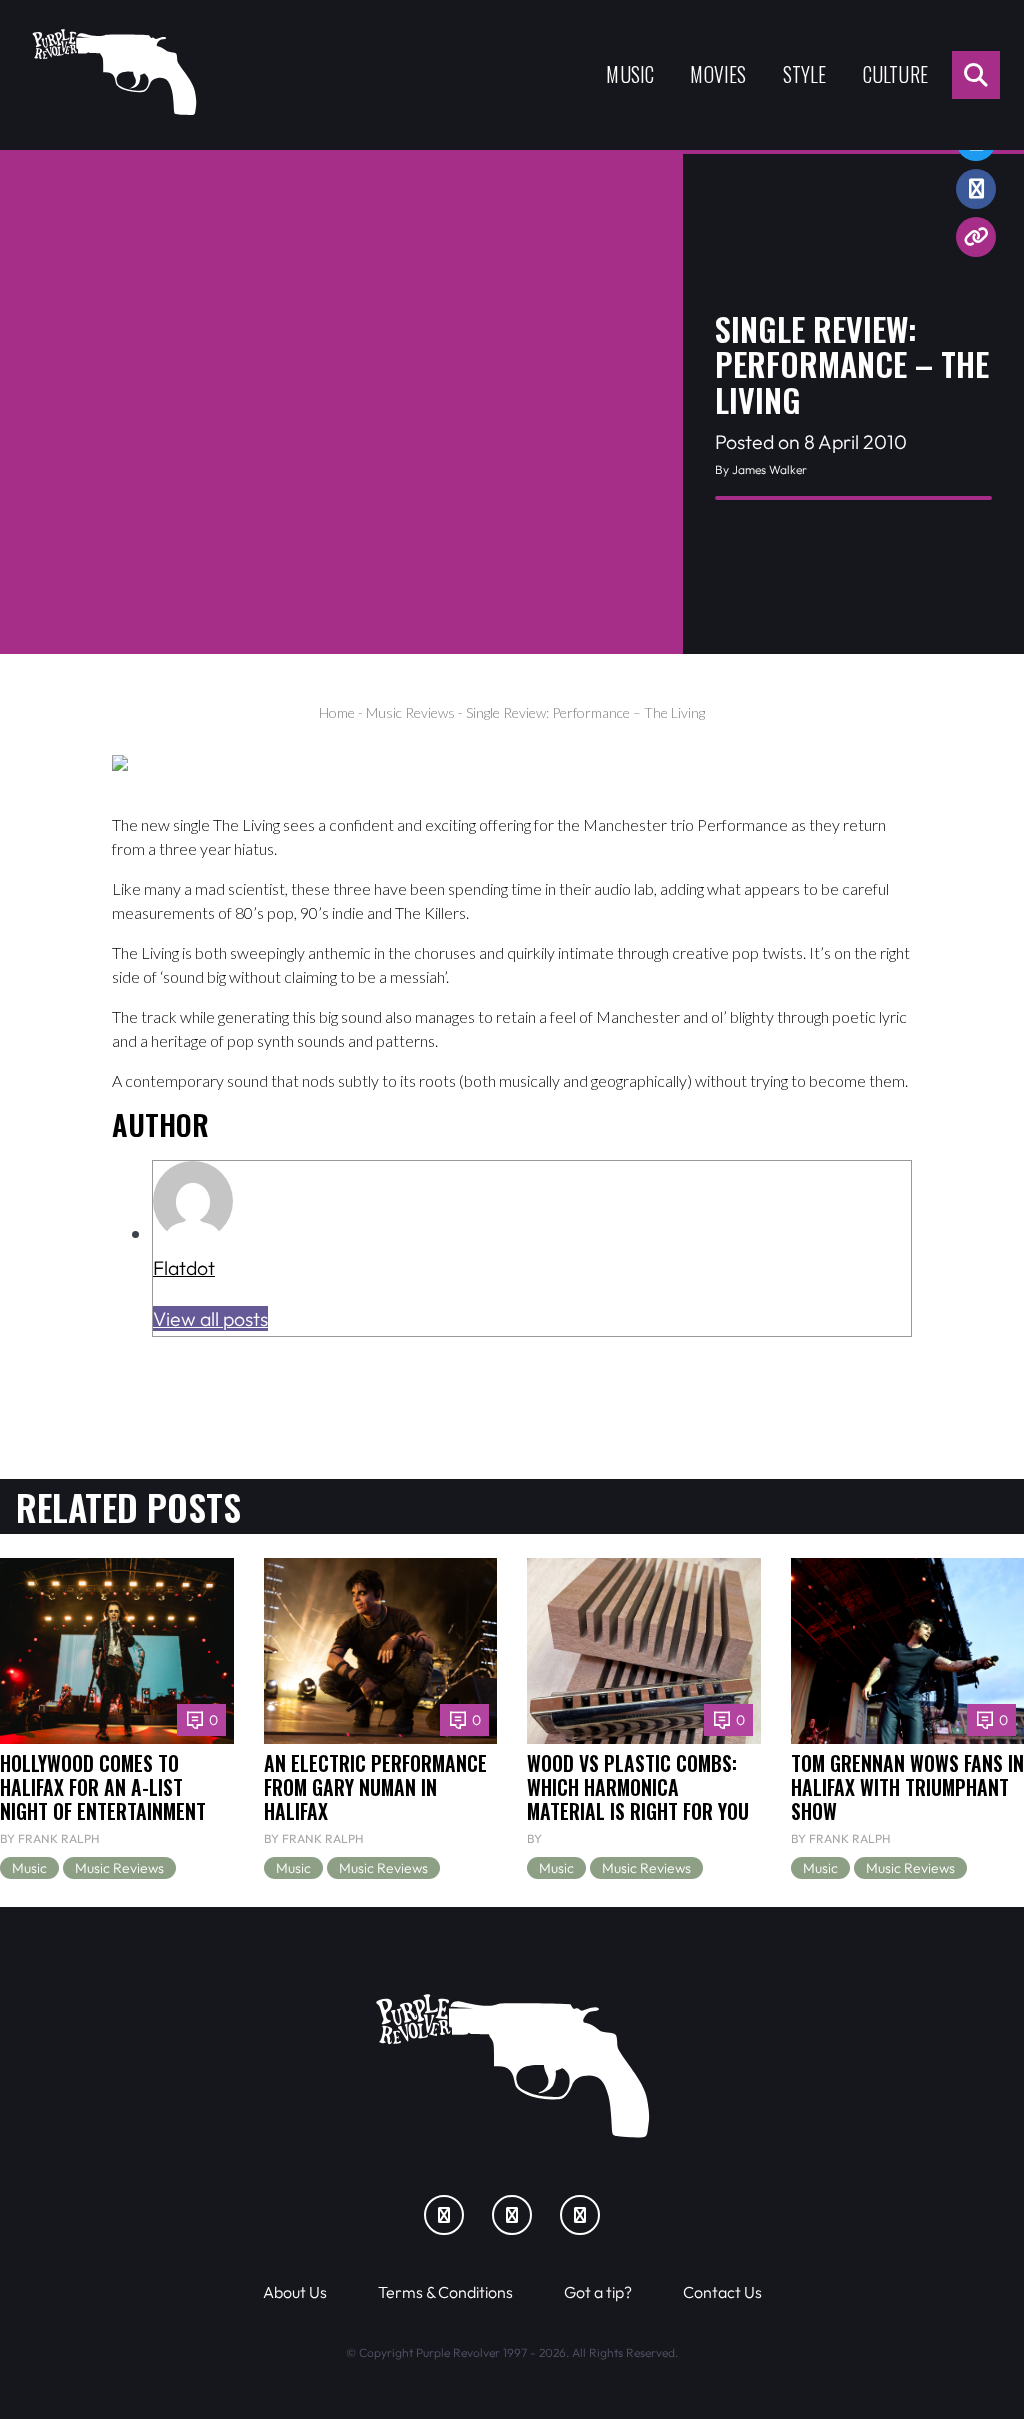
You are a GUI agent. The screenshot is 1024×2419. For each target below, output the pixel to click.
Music (630, 74)
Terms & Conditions (445, 2292)
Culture (895, 74)
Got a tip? (598, 2292)
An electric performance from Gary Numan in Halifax (375, 1787)
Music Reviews (410, 712)
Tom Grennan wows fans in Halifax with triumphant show (907, 1787)
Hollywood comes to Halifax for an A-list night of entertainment (103, 1787)
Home (337, 712)
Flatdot (184, 1267)
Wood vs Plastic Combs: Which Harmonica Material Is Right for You (638, 1787)
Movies (718, 74)
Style (805, 74)
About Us (295, 2292)
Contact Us (722, 2292)
